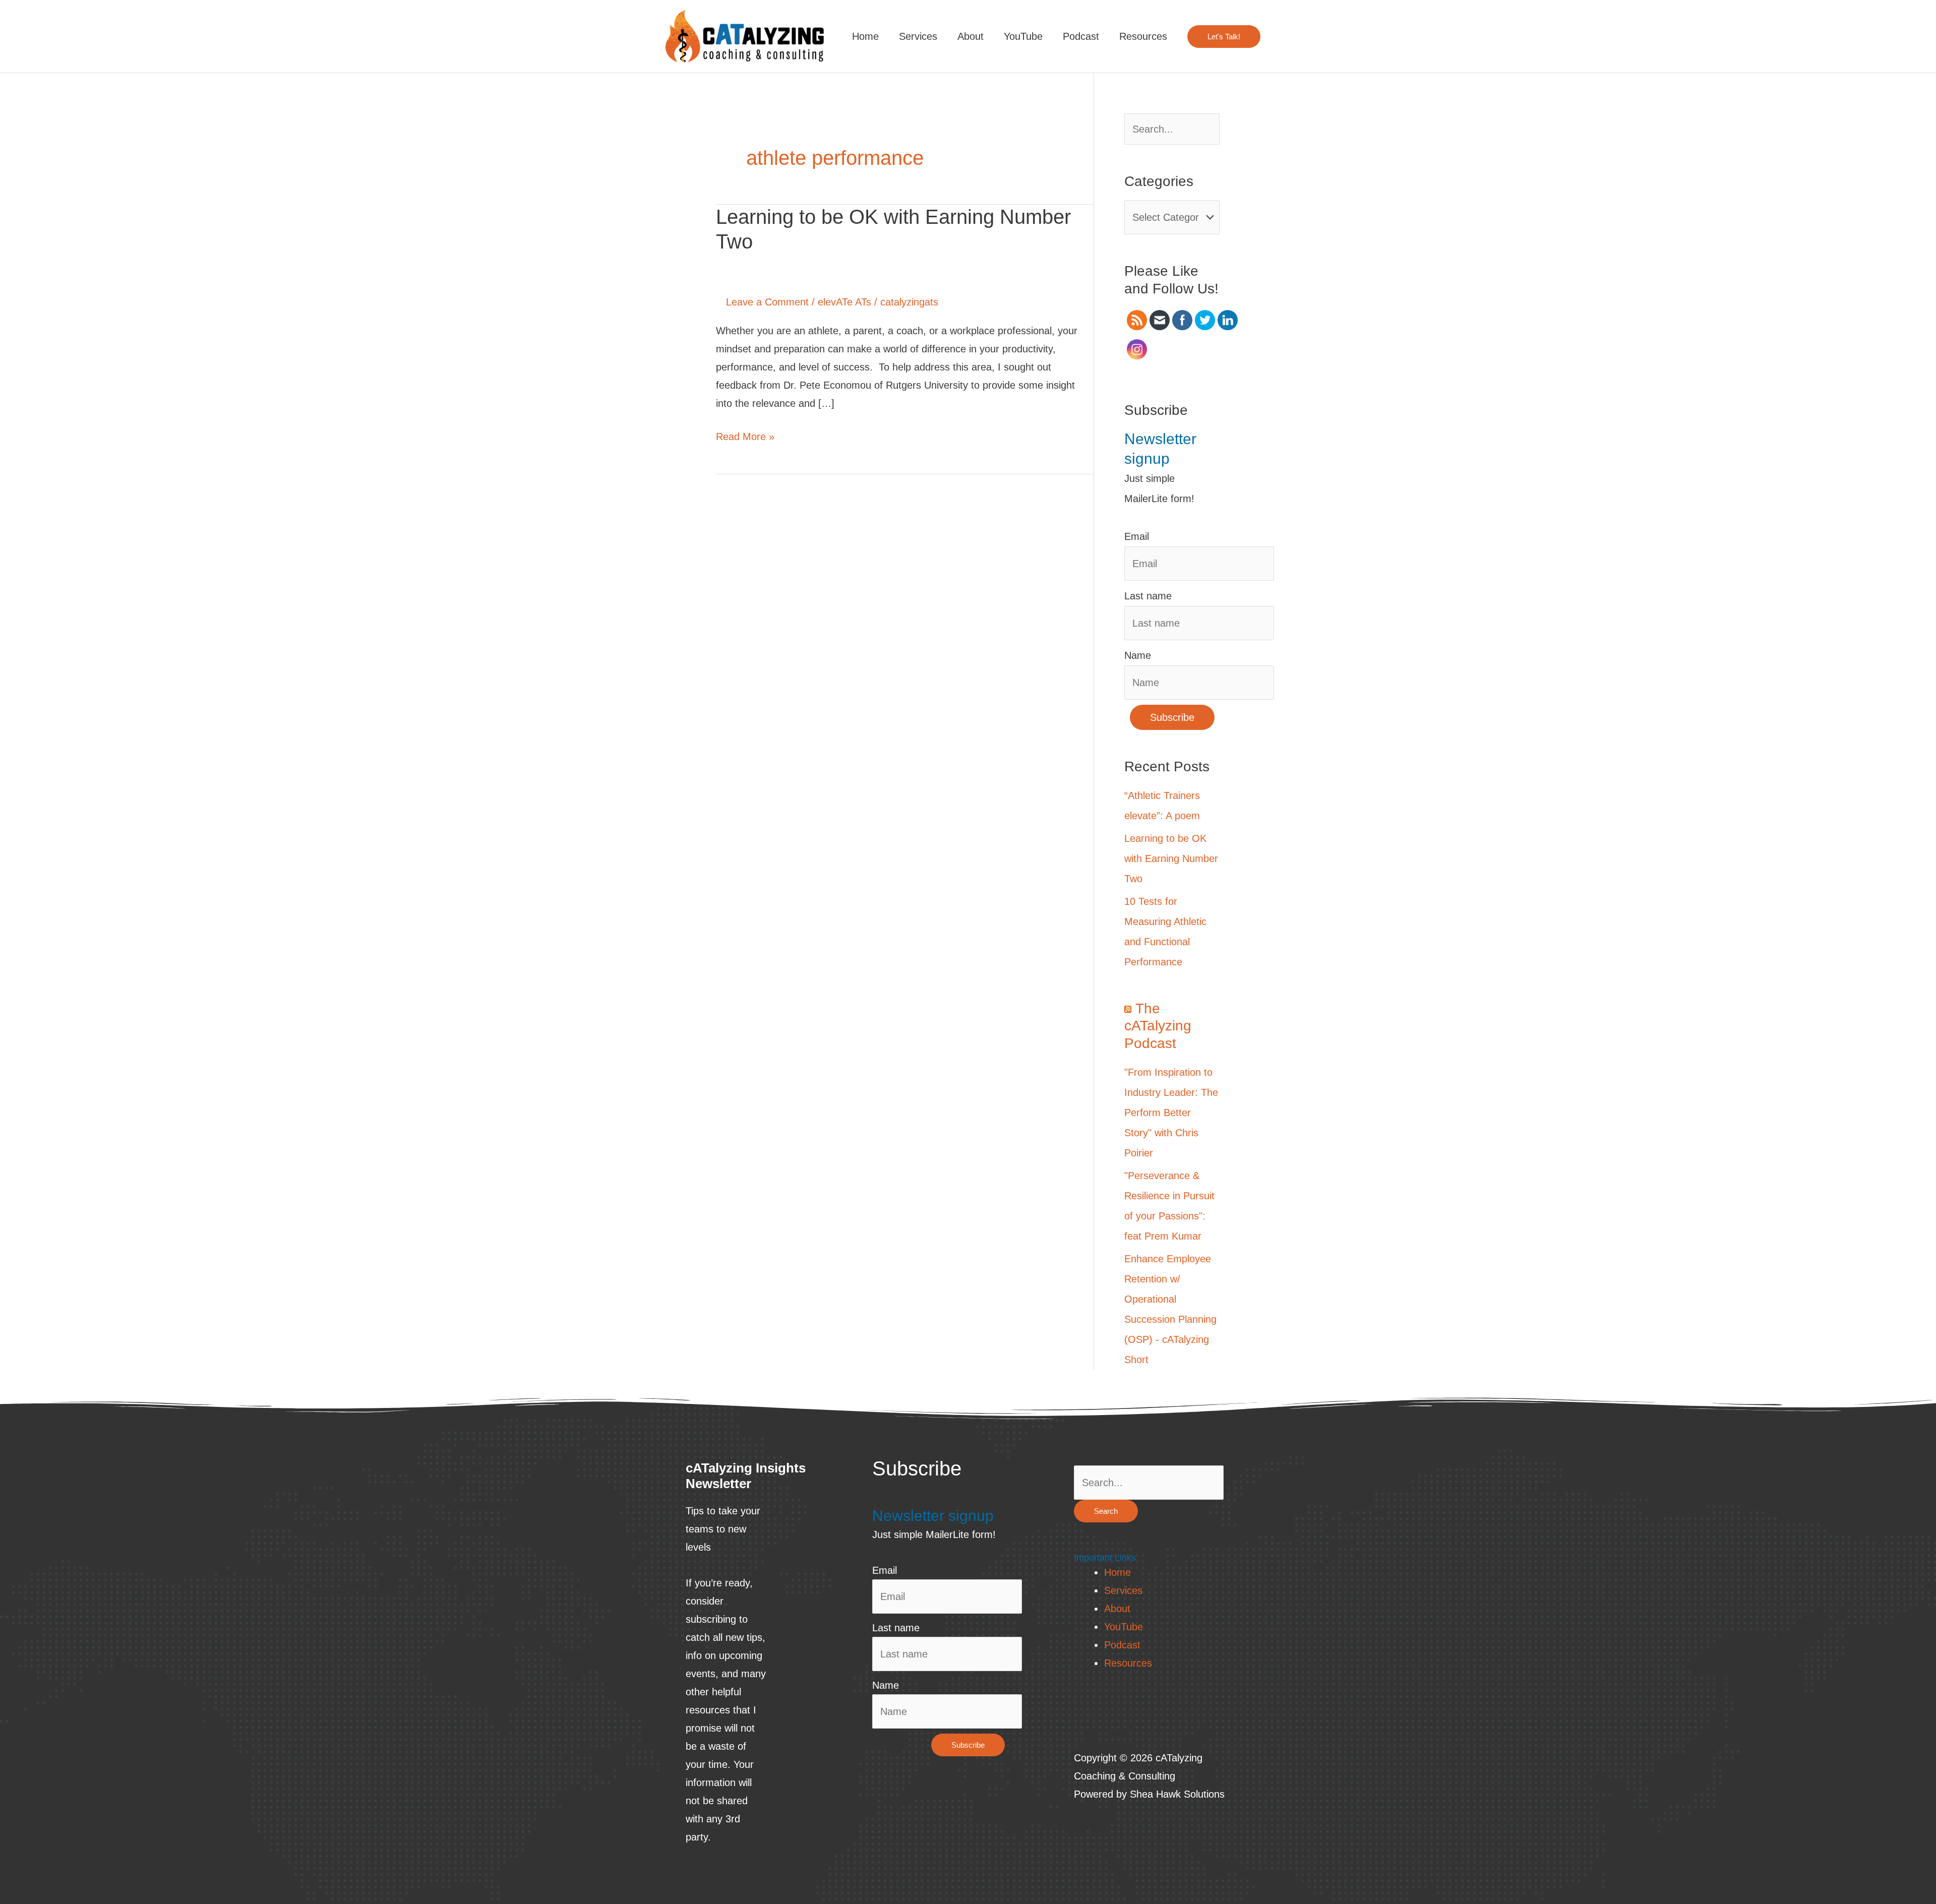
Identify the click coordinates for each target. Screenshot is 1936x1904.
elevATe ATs (844, 302)
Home (865, 36)
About (971, 36)
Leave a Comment (767, 302)
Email (1137, 536)
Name (1138, 655)
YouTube (1023, 36)
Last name (1148, 596)
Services (918, 36)
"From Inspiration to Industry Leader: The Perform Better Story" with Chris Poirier (1171, 1113)
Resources (1143, 36)
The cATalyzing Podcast (1158, 1026)
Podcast (1081, 36)
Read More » (745, 435)
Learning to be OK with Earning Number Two (1171, 858)
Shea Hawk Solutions (1177, 1794)
